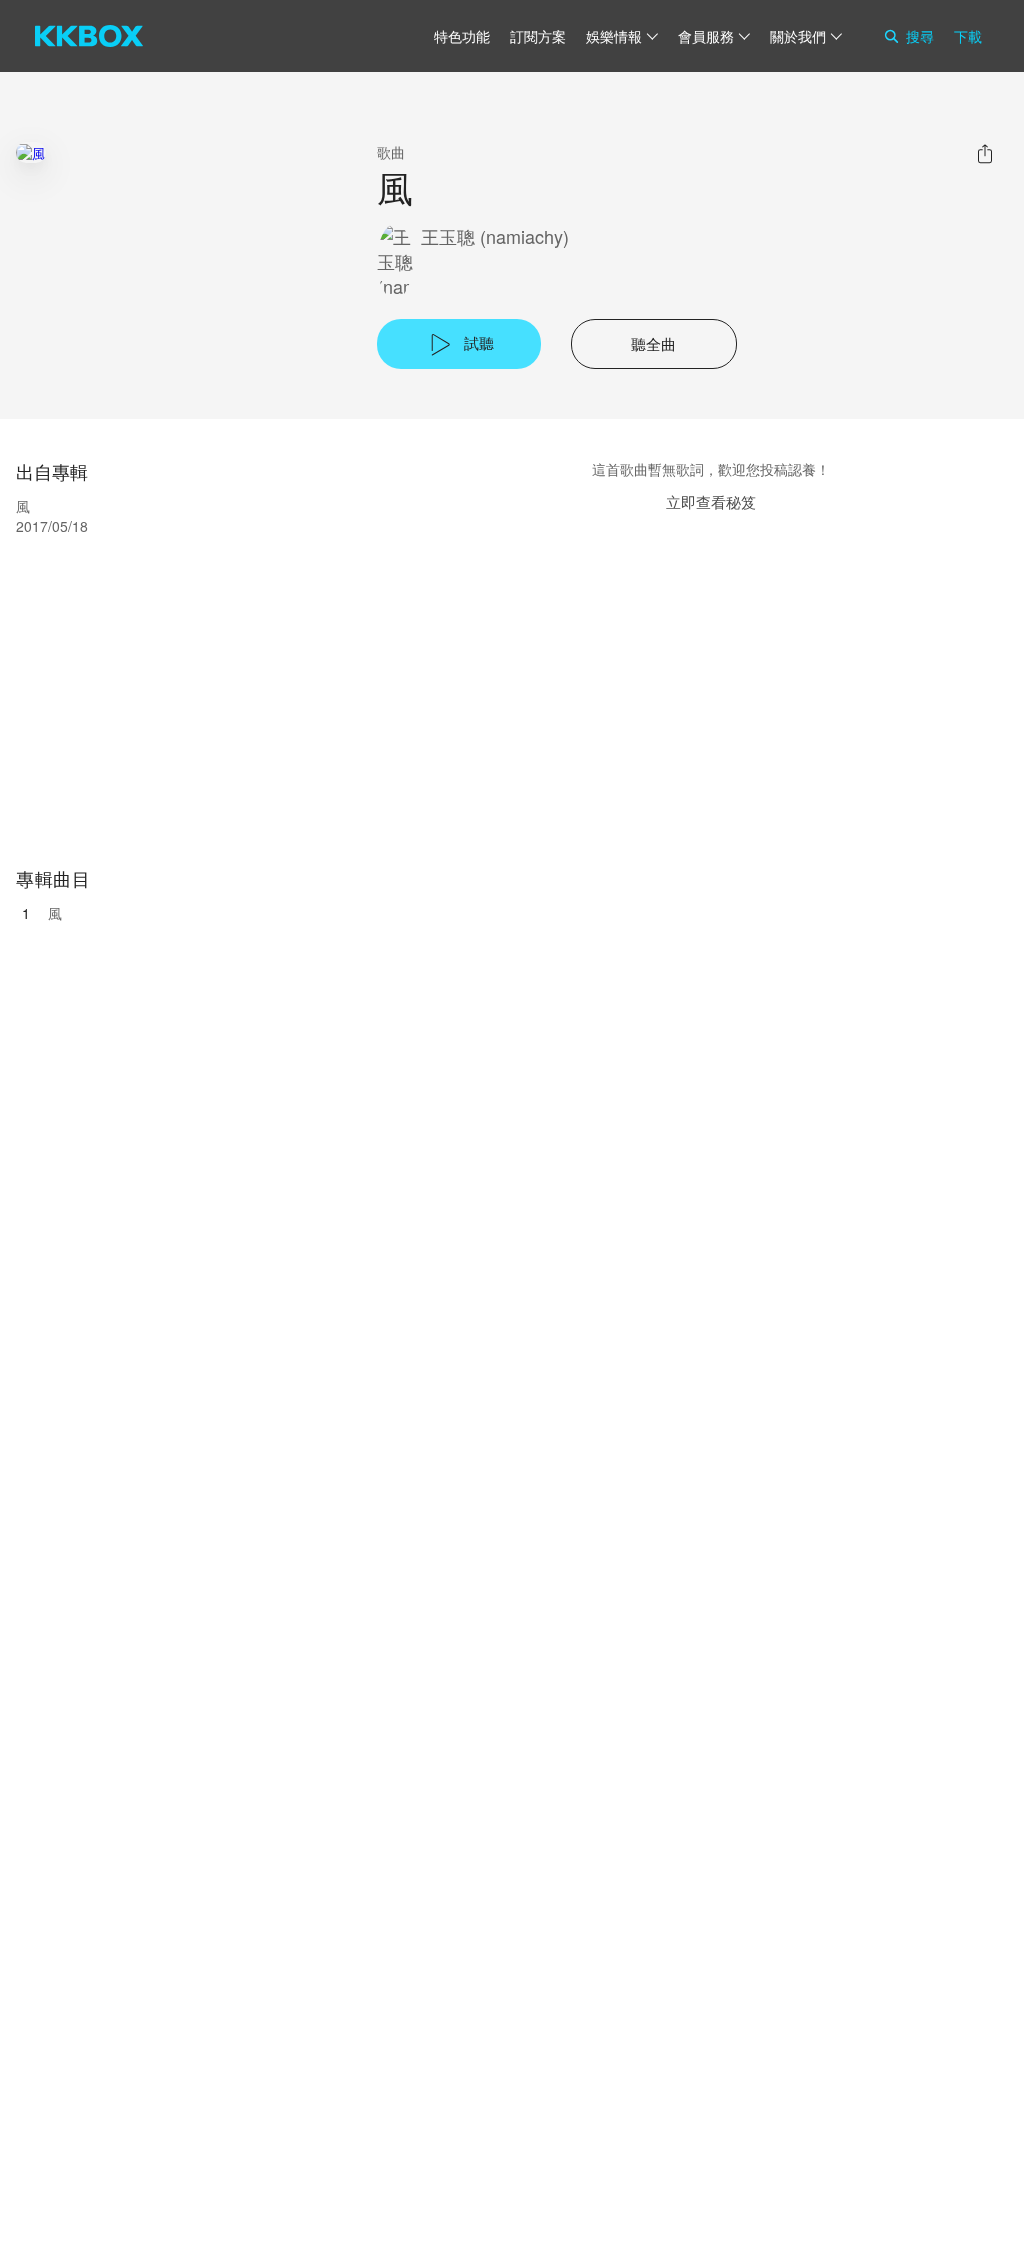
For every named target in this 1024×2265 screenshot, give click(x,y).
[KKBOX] (89, 36)
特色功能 (462, 36)
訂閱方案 (538, 36)
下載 (968, 36)
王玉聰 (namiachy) (495, 236)
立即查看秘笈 (711, 501)
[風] (31, 152)
